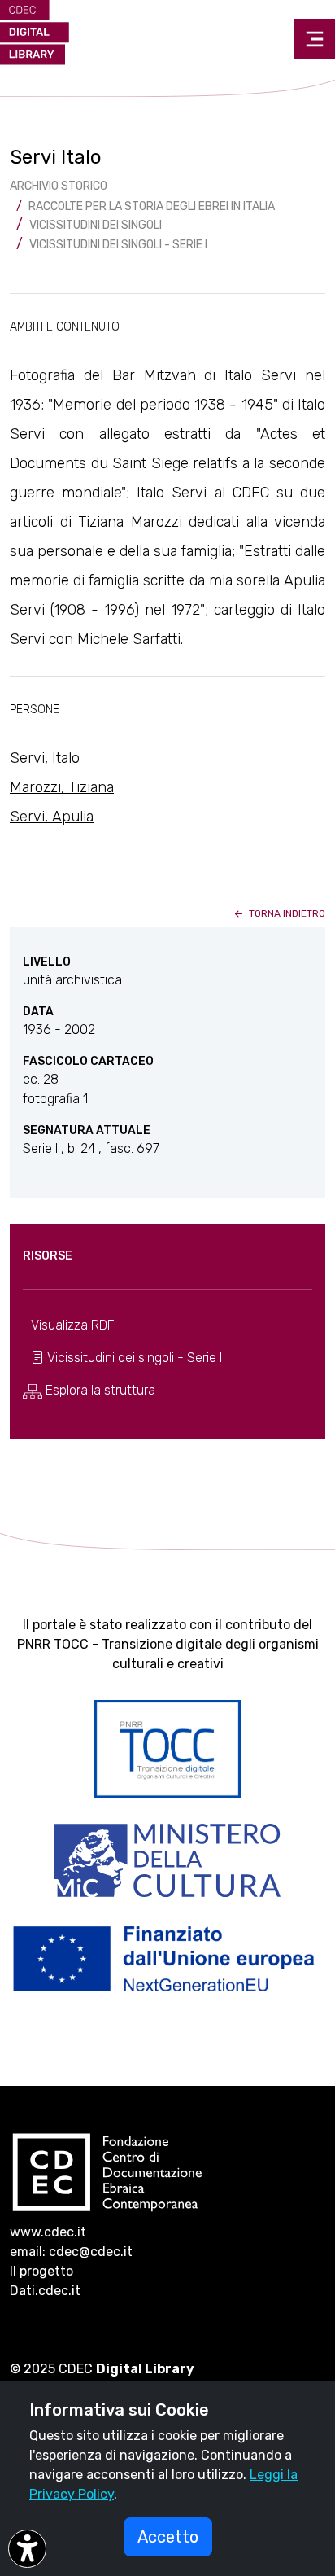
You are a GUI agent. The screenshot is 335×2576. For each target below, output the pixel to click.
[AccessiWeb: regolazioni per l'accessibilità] (27, 2549)
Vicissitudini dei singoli (96, 225)
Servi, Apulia (52, 817)
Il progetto (41, 2271)
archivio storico (59, 186)
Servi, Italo (45, 758)
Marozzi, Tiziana (62, 787)
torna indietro (286, 913)
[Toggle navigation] (315, 39)
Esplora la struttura (99, 1390)
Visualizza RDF (73, 1325)
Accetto (168, 2537)
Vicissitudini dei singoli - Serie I (118, 245)
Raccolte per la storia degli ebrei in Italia (152, 206)
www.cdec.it (48, 2232)
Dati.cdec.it (45, 2291)
